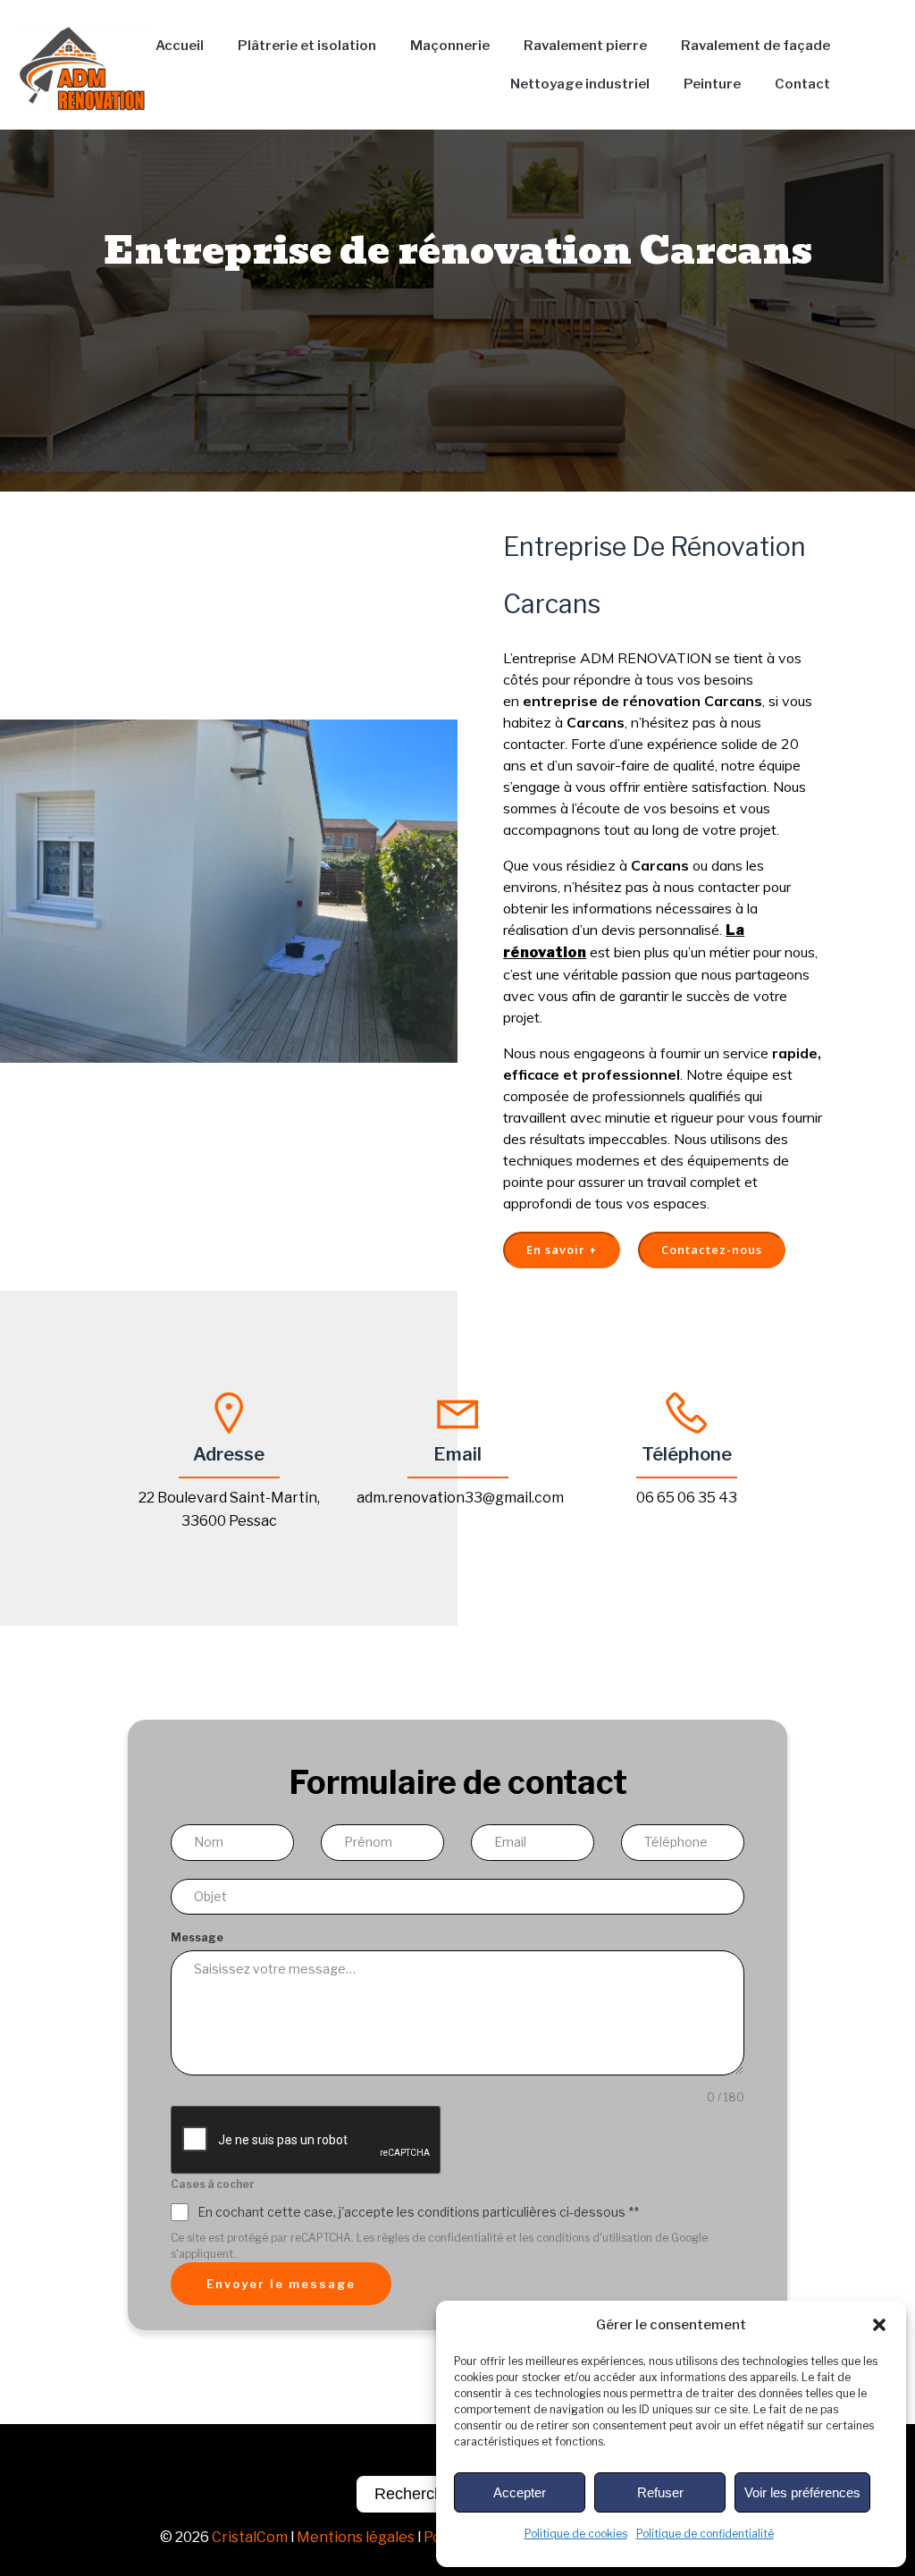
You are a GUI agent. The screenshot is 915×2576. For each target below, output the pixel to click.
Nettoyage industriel (580, 84)
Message (197, 1937)
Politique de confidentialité (705, 2534)
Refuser (660, 2492)
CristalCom (250, 2537)
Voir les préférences (802, 2492)
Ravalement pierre (585, 46)
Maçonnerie (450, 46)
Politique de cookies (576, 2534)
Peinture (712, 84)
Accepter (520, 2492)
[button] (879, 2325)
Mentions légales (356, 2537)
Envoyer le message (281, 2284)
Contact (802, 84)
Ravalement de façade (756, 46)
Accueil (180, 46)
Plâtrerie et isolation (307, 46)
